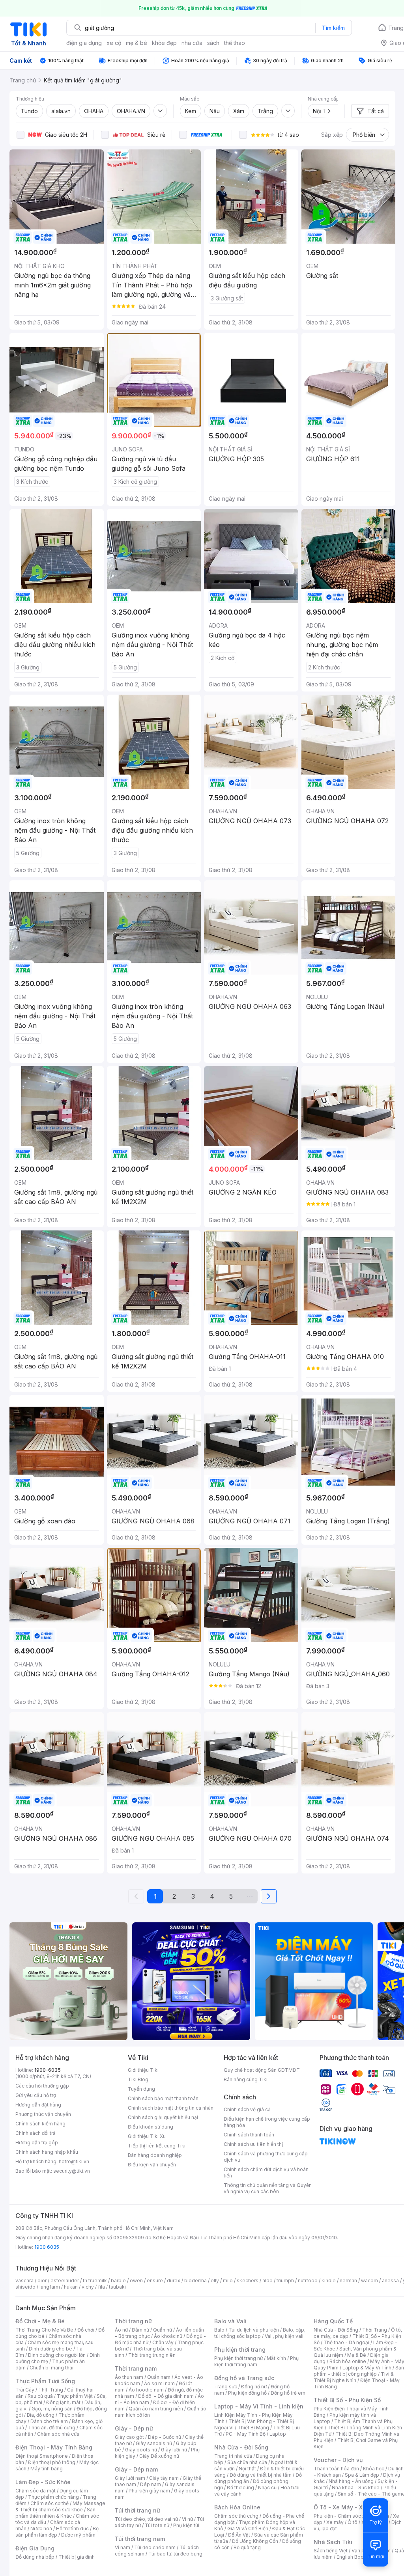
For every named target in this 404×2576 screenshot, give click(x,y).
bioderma (195, 2281)
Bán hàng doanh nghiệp (155, 2155)
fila (101, 2287)
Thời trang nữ (133, 2321)
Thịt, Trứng (51, 2390)
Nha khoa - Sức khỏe (356, 2487)
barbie (118, 2281)
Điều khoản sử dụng (151, 2127)
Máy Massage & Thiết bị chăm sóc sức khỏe (60, 2506)
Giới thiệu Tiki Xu (147, 2136)
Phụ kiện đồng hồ (247, 2393)
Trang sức (226, 2387)
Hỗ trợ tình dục (72, 2528)
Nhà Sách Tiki (333, 2542)
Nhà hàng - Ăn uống (351, 2481)
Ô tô (353, 2522)
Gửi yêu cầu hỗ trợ (36, 2095)
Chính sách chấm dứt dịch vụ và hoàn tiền (266, 2172)
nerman (348, 2281)
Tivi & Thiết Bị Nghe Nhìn (354, 2377)
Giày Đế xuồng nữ (159, 2456)
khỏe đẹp (164, 43)
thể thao (235, 43)
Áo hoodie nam (146, 2390)
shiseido (25, 2287)
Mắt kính (276, 2358)
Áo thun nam (129, 2377)
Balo (219, 2330)
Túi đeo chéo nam (155, 2547)
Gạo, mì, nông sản (52, 2409)
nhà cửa (192, 43)
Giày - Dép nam (136, 2469)
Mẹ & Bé (357, 2355)
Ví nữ (187, 2519)
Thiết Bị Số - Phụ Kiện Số (347, 2400)
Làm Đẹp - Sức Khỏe (43, 2482)
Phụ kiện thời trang (240, 2350)
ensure (155, 2281)
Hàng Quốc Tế (333, 2321)
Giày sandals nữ (154, 2443)
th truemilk (95, 2281)
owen (136, 2281)
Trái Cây (25, 2390)
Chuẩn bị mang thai (51, 2368)
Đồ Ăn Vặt (239, 2535)
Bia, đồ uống (41, 2415)
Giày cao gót (129, 2437)
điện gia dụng (84, 43)
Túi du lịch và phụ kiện (254, 2330)
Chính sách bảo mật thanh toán (163, 2098)
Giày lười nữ (174, 2450)
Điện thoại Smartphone (42, 2456)
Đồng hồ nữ (254, 2387)
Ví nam (123, 2547)
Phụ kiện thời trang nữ (238, 2358)
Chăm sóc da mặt (36, 2491)
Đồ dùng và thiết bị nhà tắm (261, 2475)
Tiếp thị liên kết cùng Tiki (157, 2146)
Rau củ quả (40, 2396)
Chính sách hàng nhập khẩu (47, 2152)
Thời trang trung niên (152, 2355)
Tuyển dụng (141, 2089)
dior (42, 2281)
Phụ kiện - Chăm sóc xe (341, 2516)
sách (213, 43)
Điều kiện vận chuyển (152, 2165)
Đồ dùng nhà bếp (35, 2557)
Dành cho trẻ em (49, 2421)
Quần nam (159, 2377)
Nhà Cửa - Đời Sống (241, 2447)
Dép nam (151, 2484)
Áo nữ (121, 2330)
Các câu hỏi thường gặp (42, 2086)
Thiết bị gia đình (77, 2557)
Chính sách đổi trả (36, 2133)
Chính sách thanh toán (249, 2135)
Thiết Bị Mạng (253, 2428)
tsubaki (117, 2287)
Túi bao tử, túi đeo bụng (175, 2554)
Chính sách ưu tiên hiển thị (253, 2144)
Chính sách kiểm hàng (40, 2124)
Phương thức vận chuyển (43, 2114)
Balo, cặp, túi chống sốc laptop (260, 2333)
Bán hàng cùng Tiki (246, 2079)
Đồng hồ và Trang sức (244, 2378)
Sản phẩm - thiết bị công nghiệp (359, 2371)
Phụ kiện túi (186, 2525)
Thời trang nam (136, 2368)
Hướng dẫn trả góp (37, 2143)
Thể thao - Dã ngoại (346, 2342)
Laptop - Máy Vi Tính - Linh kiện (259, 2406)
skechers (248, 2281)
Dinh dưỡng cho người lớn (57, 2355)
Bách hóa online (348, 2361)
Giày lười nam (130, 2478)
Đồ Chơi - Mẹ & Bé (40, 2321)
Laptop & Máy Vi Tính (367, 2368)
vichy (88, 2287)
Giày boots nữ (141, 2450)
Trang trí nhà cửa (233, 2456)
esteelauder (65, 2281)
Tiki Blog (138, 2079)
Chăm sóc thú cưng (236, 2516)
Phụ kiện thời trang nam (256, 2361)
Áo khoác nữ (168, 2336)
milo (228, 2281)
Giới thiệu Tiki (143, 2070)
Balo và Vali (230, 2321)
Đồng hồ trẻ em (288, 2393)
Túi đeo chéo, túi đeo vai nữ (146, 2519)
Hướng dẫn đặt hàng (38, 2105)
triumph (285, 2281)
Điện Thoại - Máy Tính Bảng (54, 2447)
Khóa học (374, 2469)
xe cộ (114, 43)
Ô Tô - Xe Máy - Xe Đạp (346, 2507)
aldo (267, 2281)
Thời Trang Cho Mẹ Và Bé (44, 2330)
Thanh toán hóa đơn (336, 2469)
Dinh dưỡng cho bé (50, 2349)
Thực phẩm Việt (75, 2396)
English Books (353, 2557)
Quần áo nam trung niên (156, 2409)
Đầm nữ (140, 2330)
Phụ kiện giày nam (149, 2491)
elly (215, 2281)
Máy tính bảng (47, 2469)
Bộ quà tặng (247, 2547)
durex (174, 2281)
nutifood (308, 2281)
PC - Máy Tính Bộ (246, 2434)
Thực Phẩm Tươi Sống (45, 2381)
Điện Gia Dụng (35, 2548)
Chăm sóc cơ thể (50, 2503)
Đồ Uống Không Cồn (255, 2541)
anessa (390, 2281)
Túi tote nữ (157, 2525)
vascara (24, 2281)
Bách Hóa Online (237, 2507)
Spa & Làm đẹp (362, 2475)
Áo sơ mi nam (159, 2383)
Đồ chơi (86, 2330)
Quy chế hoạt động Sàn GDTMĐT (262, 2070)
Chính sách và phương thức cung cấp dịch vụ (266, 2157)
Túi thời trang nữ (137, 2510)
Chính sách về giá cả (247, 2109)
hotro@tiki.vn (74, 2161)
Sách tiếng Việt (331, 2551)
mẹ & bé (137, 43)
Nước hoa (41, 2528)
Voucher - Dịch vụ (338, 2460)
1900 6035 (47, 2247)
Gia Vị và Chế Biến (248, 2528)
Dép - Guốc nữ (165, 2437)
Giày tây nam (164, 2478)
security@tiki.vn (72, 2171)
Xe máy (335, 2522)
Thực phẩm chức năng (53, 2497)
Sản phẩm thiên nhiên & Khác (55, 2513)
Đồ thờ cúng (240, 2487)
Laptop (278, 2434)
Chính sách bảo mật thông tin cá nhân (171, 2108)
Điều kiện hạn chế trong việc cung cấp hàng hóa (267, 2122)
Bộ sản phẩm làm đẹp (57, 2532)
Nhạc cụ (267, 2487)
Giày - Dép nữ (134, 2428)
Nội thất (247, 2469)
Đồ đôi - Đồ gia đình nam (166, 2396)
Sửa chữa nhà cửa (247, 2462)
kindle (329, 2281)
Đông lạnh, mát (63, 2402)
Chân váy (163, 2342)
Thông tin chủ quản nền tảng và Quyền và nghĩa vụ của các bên (268, 2188)
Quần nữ (163, 2330)
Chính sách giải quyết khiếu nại (163, 2117)
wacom (369, 2281)
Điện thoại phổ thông (52, 2462)
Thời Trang (375, 2330)
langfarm (50, 2287)
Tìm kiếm (333, 28)
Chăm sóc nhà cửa (58, 2434)
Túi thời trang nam (140, 2539)
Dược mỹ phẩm (78, 2535)
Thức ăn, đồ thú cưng (52, 2428)
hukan (71, 2287)
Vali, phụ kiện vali (284, 2336)
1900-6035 (48, 2070)
